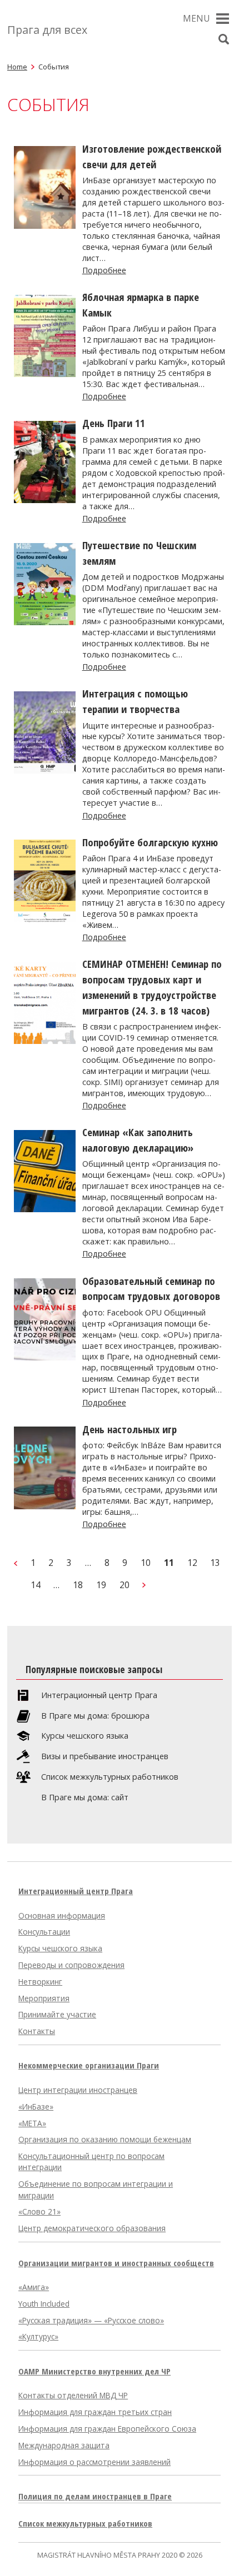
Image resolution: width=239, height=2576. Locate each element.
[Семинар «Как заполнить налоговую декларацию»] (45, 1209)
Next (144, 1585)
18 (78, 1585)
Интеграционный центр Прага (99, 1695)
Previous (16, 1563)
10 (146, 1563)
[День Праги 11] (45, 500)
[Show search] (223, 39)
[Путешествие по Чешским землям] (45, 622)
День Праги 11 (114, 423)
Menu (196, 18)
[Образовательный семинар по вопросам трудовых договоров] (45, 1357)
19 (101, 1585)
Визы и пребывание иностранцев (105, 1756)
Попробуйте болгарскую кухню (150, 842)
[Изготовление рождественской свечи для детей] (45, 225)
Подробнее (104, 270)
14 (36, 1585)
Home (17, 67)
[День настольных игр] (45, 1506)
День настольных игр (130, 1429)
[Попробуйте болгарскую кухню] (45, 919)
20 (125, 1585)
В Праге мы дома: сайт (85, 1797)
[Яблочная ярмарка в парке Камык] (45, 374)
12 (192, 1563)
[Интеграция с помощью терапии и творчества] (45, 770)
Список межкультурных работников (110, 1777)
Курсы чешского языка (85, 1736)
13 (215, 1563)
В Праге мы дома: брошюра (95, 1716)
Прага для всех (47, 30)
